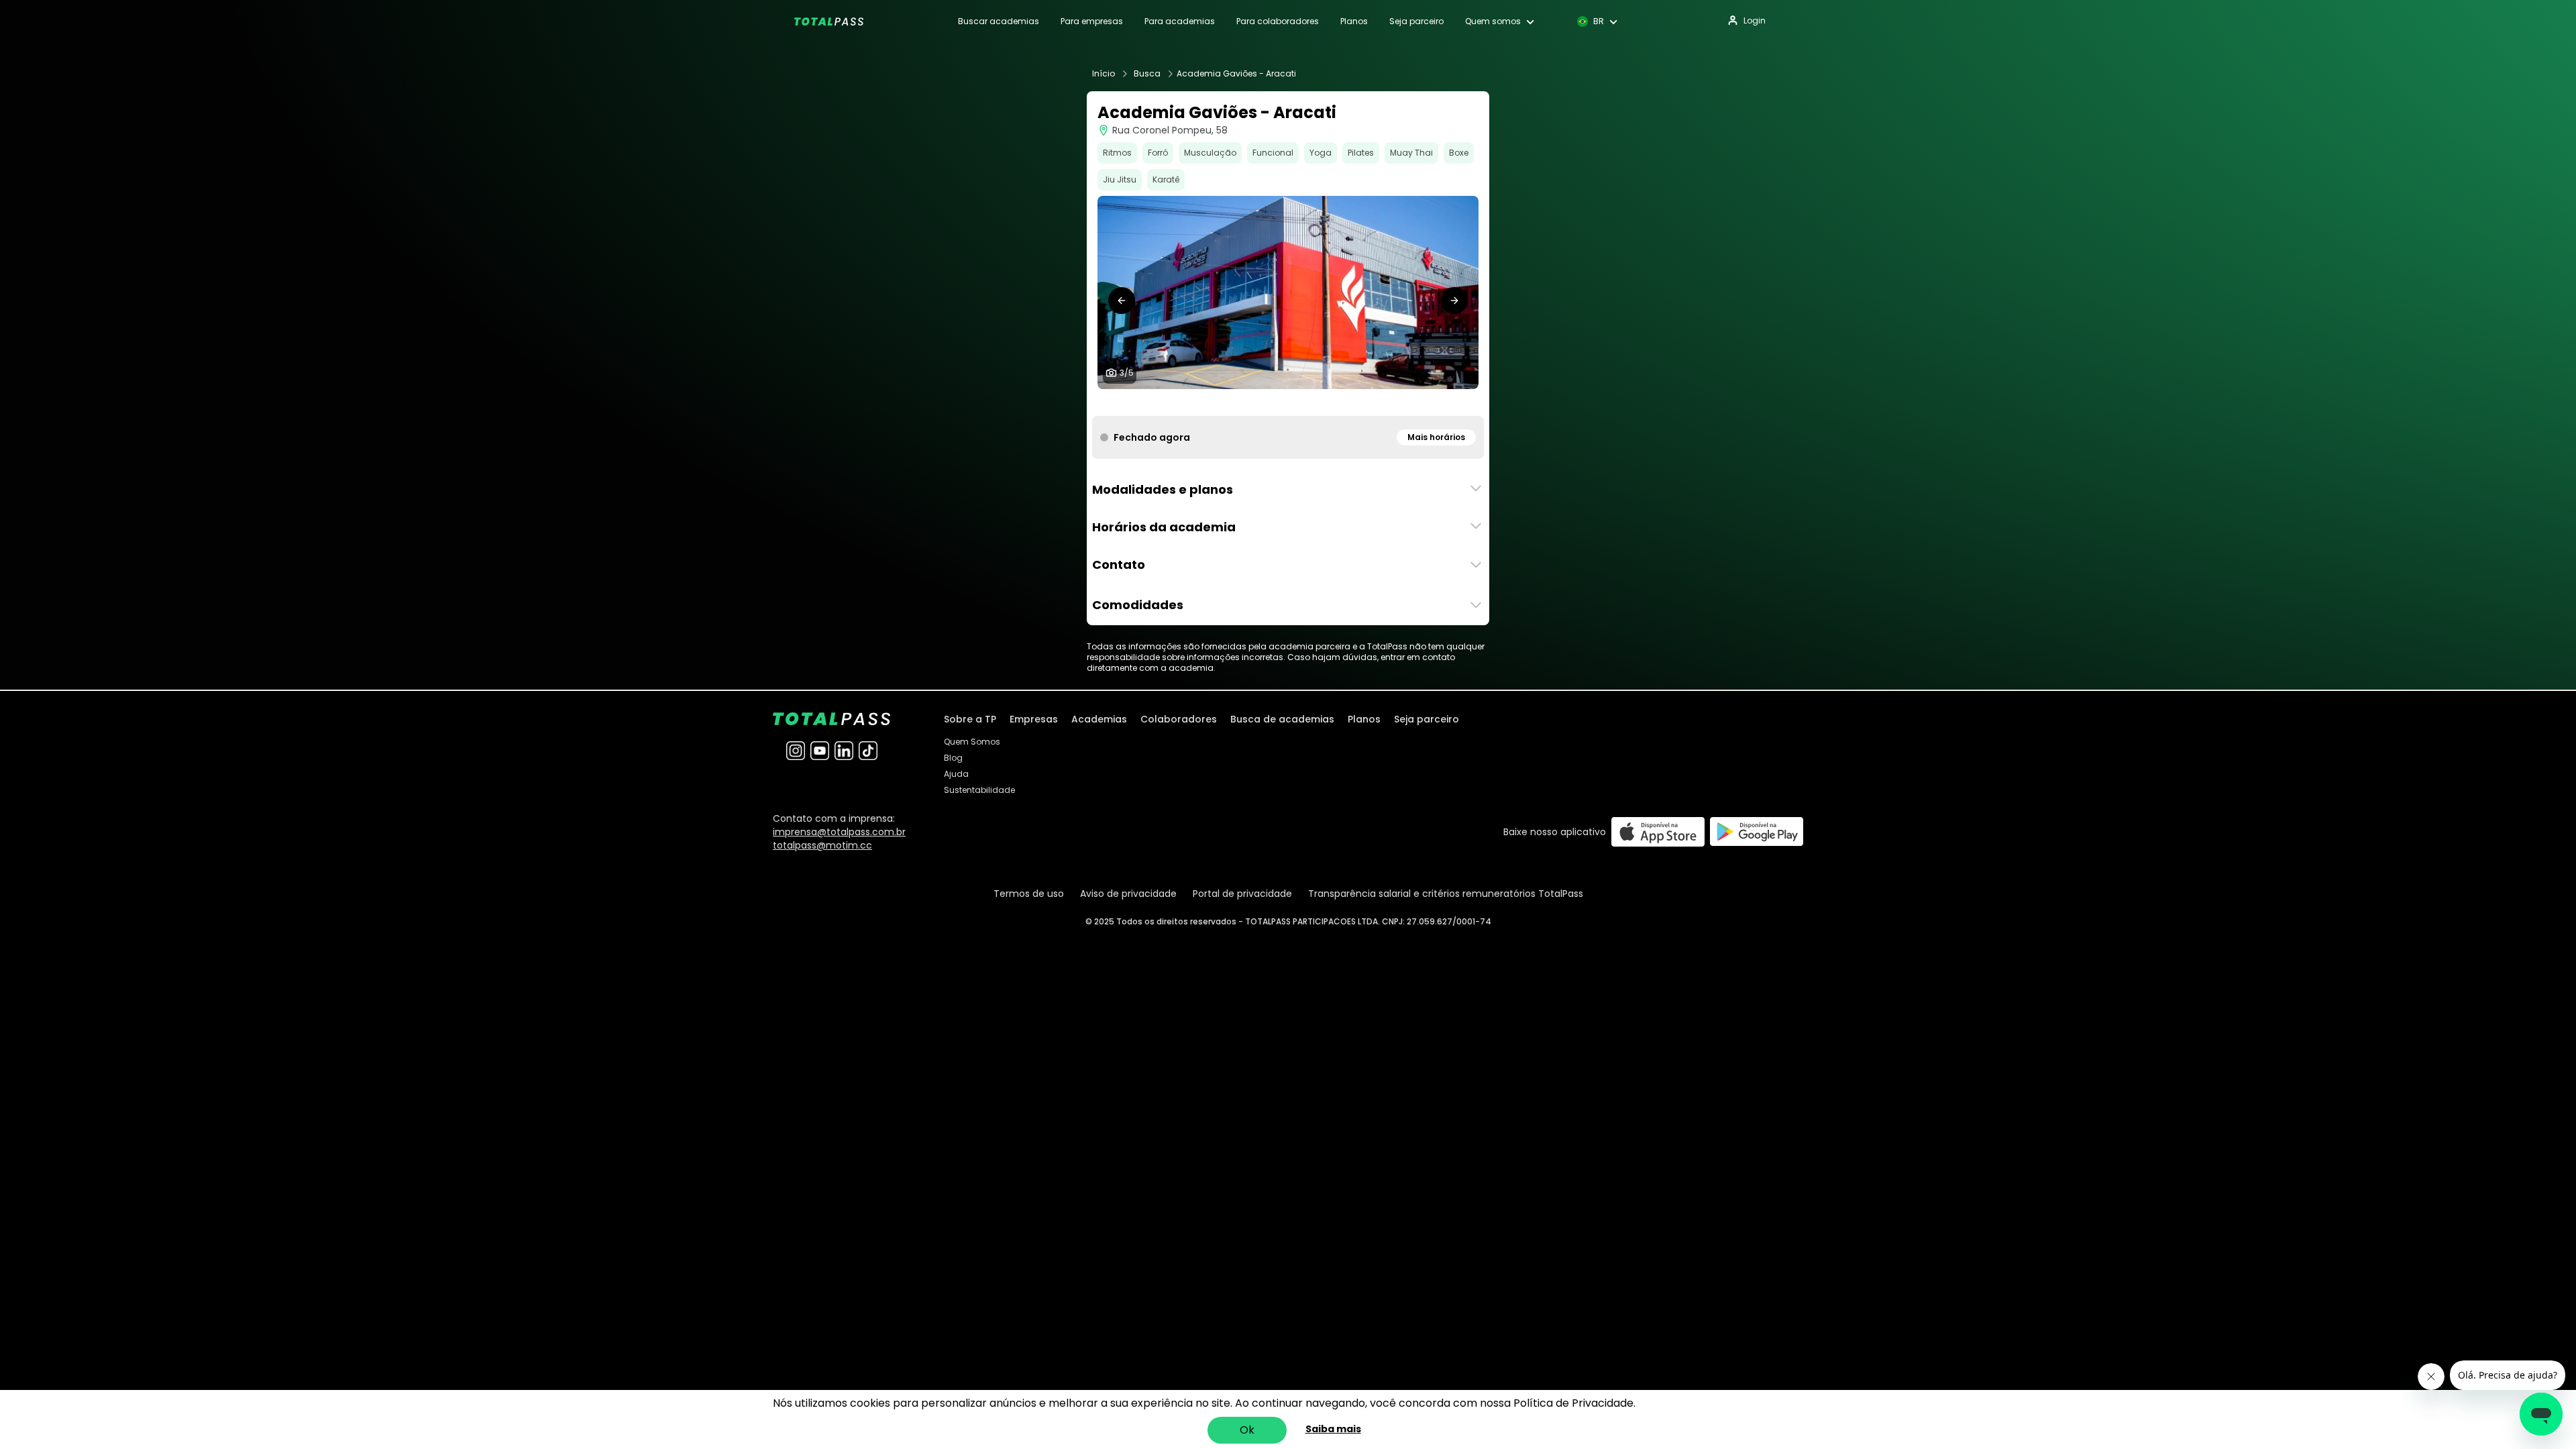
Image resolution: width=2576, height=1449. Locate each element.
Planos (1354, 21)
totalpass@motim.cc (822, 845)
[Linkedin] (844, 751)
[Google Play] (1757, 831)
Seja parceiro (1416, 21)
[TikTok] (868, 751)
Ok (1247, 1430)
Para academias (1180, 21)
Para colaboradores (1278, 21)
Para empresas (1092, 21)
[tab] (1267, 402)
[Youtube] (820, 751)
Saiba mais (1333, 1429)
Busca (1147, 74)
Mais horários (1436, 437)
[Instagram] (796, 751)
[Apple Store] (1658, 831)
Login (1755, 20)
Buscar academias (999, 21)
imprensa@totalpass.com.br (839, 832)
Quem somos (1493, 21)
